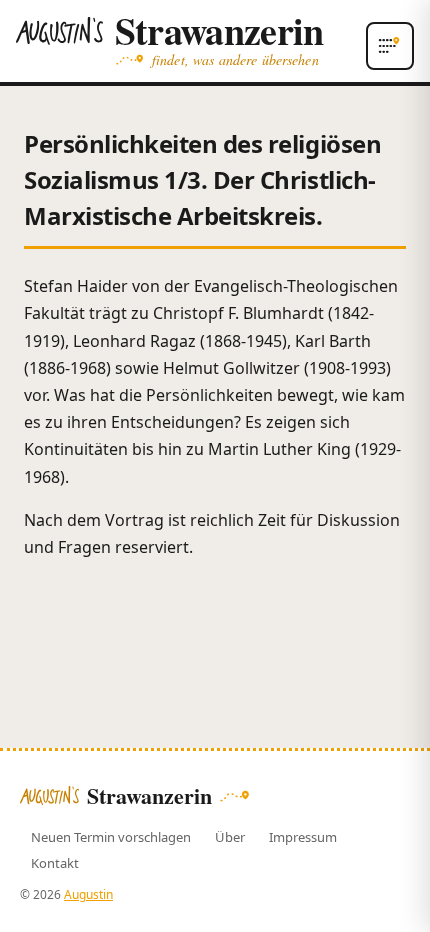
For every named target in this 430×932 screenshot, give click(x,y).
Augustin (88, 894)
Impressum (303, 837)
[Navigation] (390, 46)
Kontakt (55, 863)
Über (230, 837)
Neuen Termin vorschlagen (111, 837)
